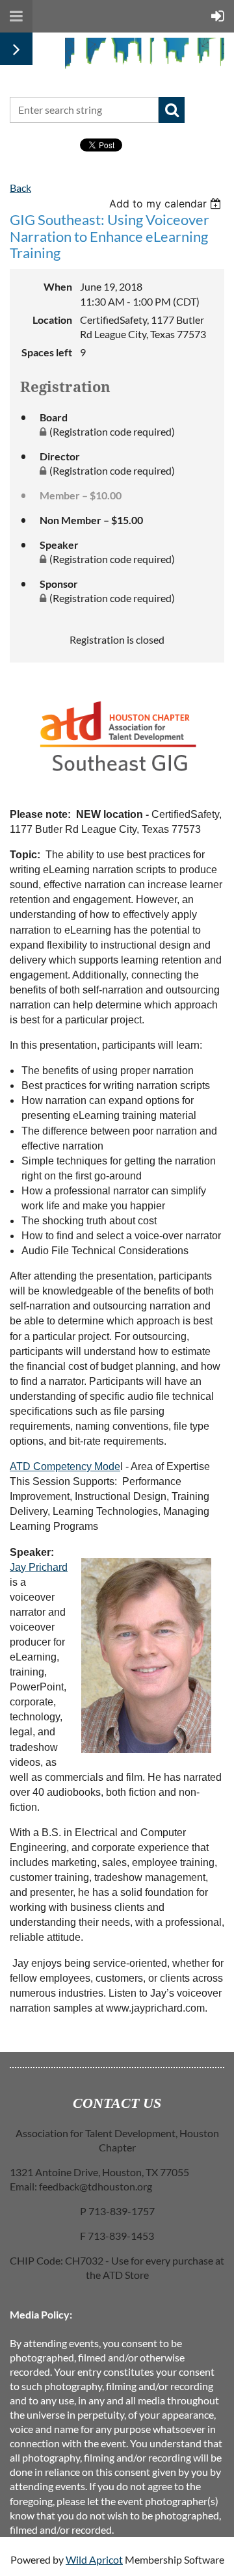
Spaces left (47, 352)
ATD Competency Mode (65, 1466)
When (58, 286)
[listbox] (167, 204)
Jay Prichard (39, 1567)
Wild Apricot (94, 2559)
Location (52, 320)
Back (20, 188)
